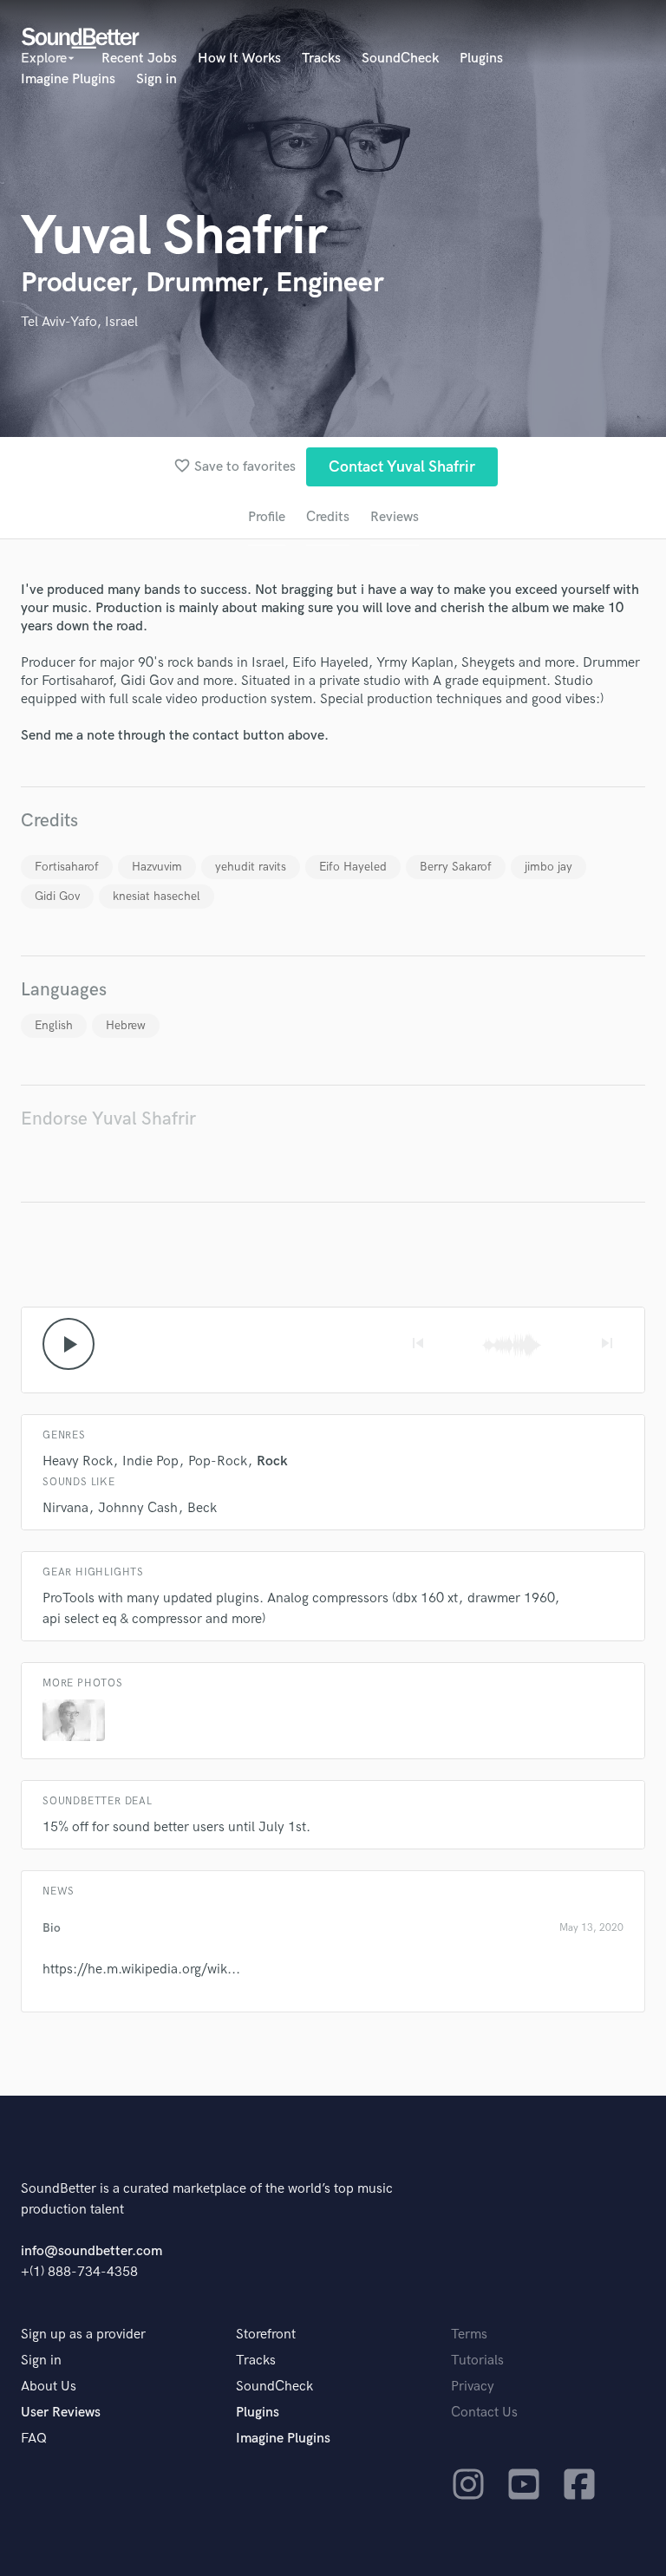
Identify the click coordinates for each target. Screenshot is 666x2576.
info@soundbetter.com (91, 2251)
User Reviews (61, 2413)
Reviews (395, 517)
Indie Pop (150, 1461)
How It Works (239, 59)
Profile (267, 517)
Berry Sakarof (456, 867)
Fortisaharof (67, 867)
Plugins (481, 59)
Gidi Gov (57, 896)
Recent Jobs (139, 59)
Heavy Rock (78, 1461)
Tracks (321, 59)
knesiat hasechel (157, 896)
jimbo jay (548, 867)
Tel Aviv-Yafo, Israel (79, 322)
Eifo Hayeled (353, 867)
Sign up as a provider (83, 2335)
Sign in (157, 79)
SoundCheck (400, 59)
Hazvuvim (157, 867)
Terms (469, 2335)
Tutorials (477, 2361)
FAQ (34, 2439)
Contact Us (484, 2413)
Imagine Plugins (68, 79)
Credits (328, 517)
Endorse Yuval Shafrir (108, 1119)
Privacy (473, 2387)
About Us (49, 2387)
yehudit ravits (251, 867)
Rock (272, 1461)
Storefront (266, 2335)
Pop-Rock (218, 1461)
